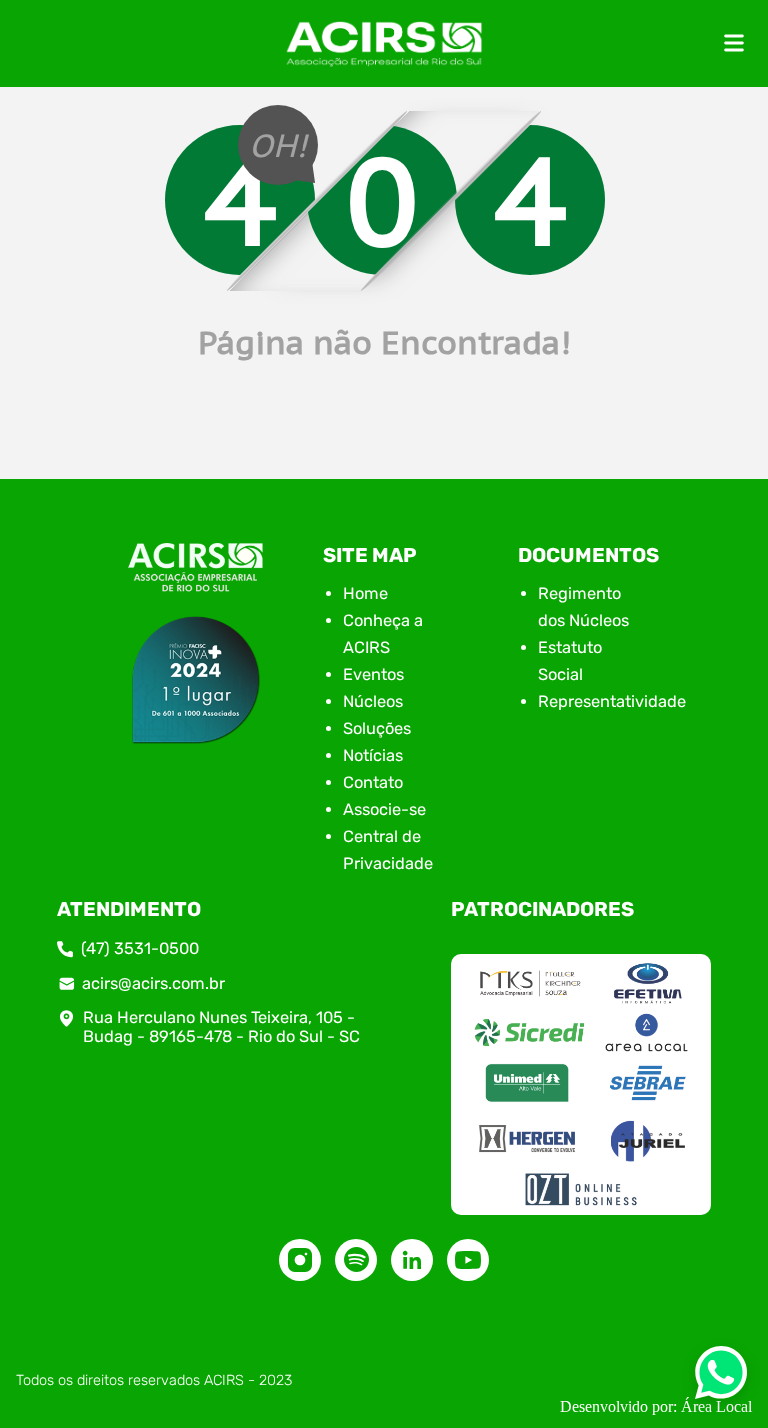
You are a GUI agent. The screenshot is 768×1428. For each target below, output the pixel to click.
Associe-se (384, 809)
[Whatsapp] (721, 1378)
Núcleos (373, 701)
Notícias (373, 755)
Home (365, 593)
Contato (373, 782)
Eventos (373, 674)
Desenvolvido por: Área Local (656, 1406)
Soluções (377, 728)
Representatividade (612, 701)
